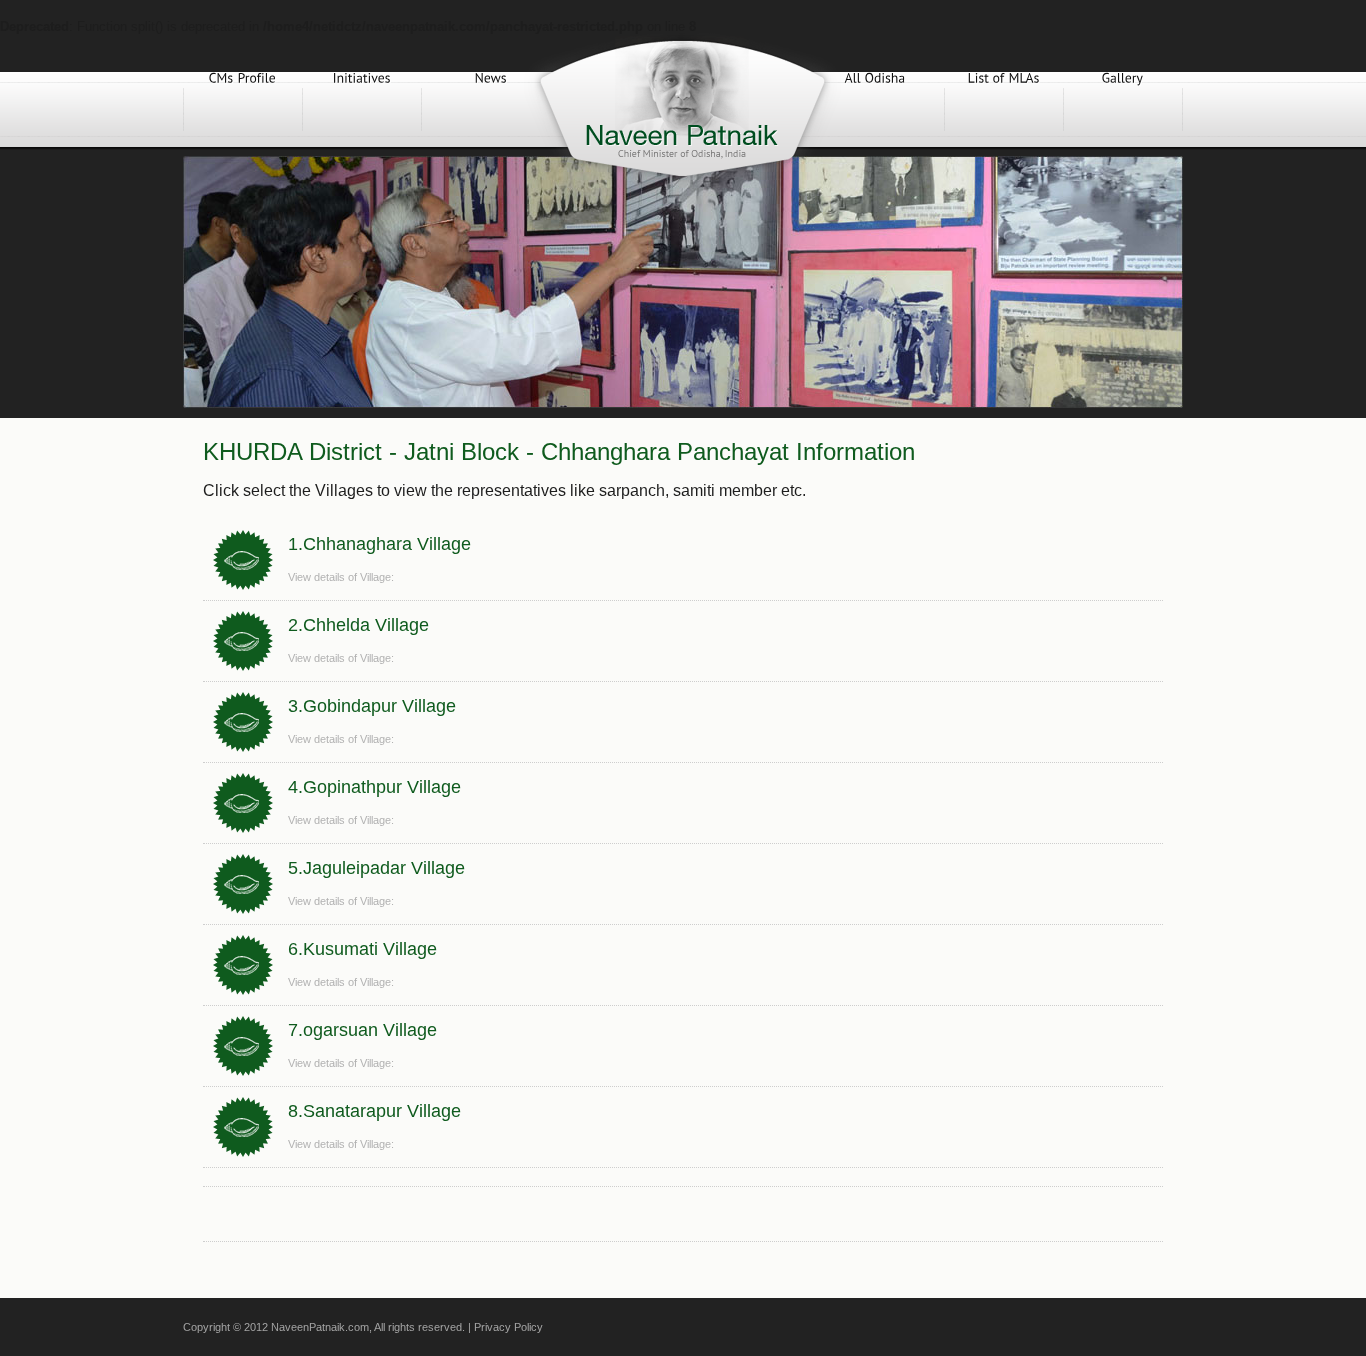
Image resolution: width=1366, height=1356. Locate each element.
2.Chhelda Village (358, 625)
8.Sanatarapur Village (374, 1111)
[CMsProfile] (243, 109)
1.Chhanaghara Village (379, 544)
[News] (491, 109)
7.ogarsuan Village (362, 1030)
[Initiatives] (362, 109)
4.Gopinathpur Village (374, 787)
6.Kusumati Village (362, 949)
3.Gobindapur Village (372, 706)
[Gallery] (1123, 109)
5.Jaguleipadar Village (376, 868)
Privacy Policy (508, 1327)
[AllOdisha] (875, 109)
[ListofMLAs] (1004, 109)
